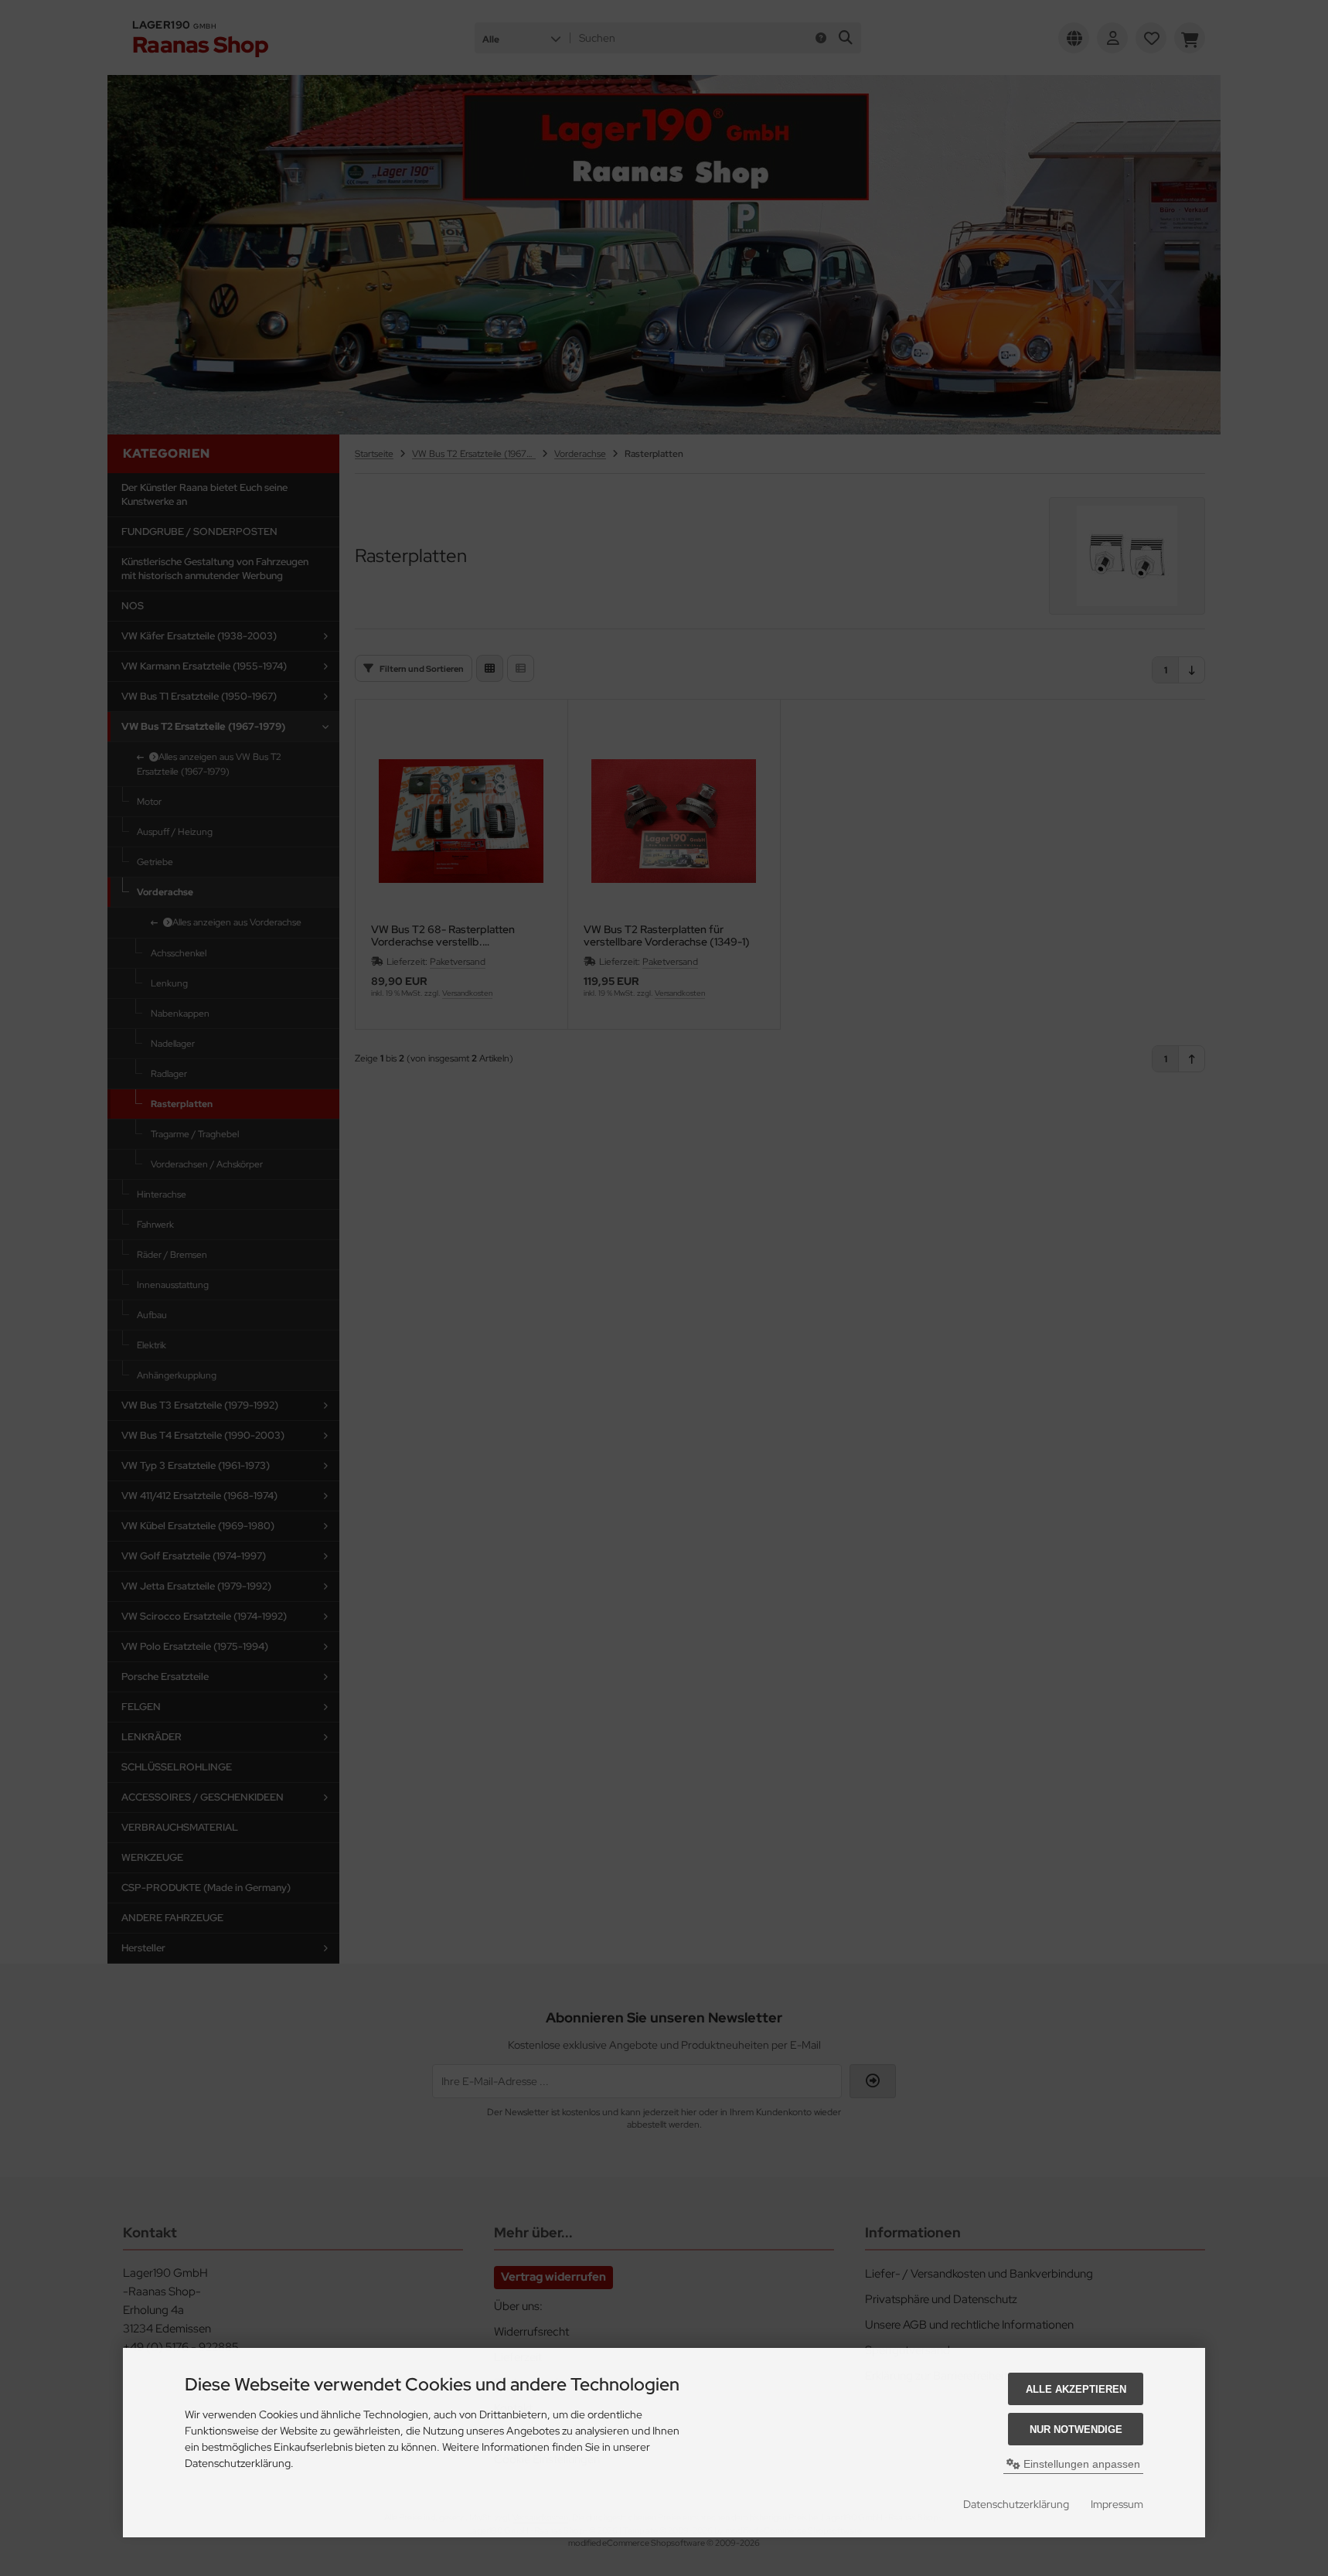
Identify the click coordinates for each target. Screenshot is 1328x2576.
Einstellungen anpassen (1080, 2464)
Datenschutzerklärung (1016, 2504)
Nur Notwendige (1076, 2429)
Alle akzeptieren (1076, 2389)
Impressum (1117, 2504)
